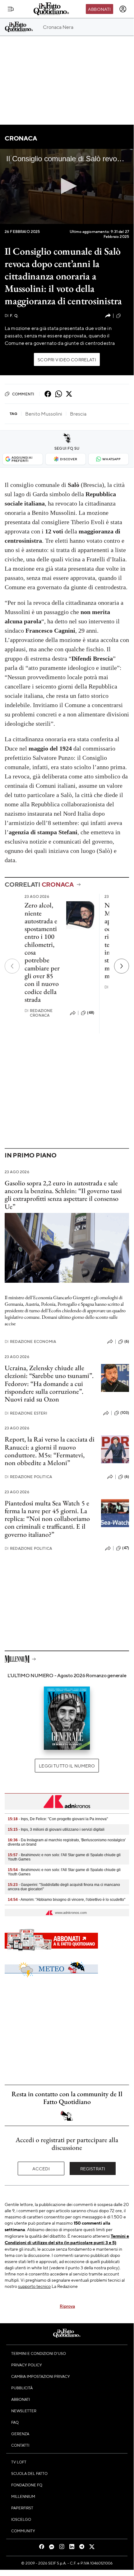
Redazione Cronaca (39, 1013)
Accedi (41, 2168)
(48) (91, 1013)
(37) (126, 315)
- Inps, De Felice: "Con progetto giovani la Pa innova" (58, 1819)
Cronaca (21, 138)
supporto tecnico (34, 2286)
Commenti (23, 394)
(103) (125, 1413)
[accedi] (123, 9)
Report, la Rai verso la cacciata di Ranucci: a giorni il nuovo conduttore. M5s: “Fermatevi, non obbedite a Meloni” (50, 1451)
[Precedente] (12, 966)
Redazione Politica (28, 1477)
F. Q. (12, 316)
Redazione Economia (30, 1341)
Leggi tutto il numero (67, 1766)
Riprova (67, 2306)
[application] (67, 186)
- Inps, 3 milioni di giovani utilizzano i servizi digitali (56, 1829)
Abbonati (99, 9)
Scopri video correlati (67, 359)
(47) (126, 1548)
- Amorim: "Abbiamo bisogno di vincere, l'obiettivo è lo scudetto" (67, 1900)
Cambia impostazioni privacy (41, 2376)
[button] (67, 186)
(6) (127, 1341)
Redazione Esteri (26, 1413)
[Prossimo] (122, 966)
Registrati (93, 2168)
